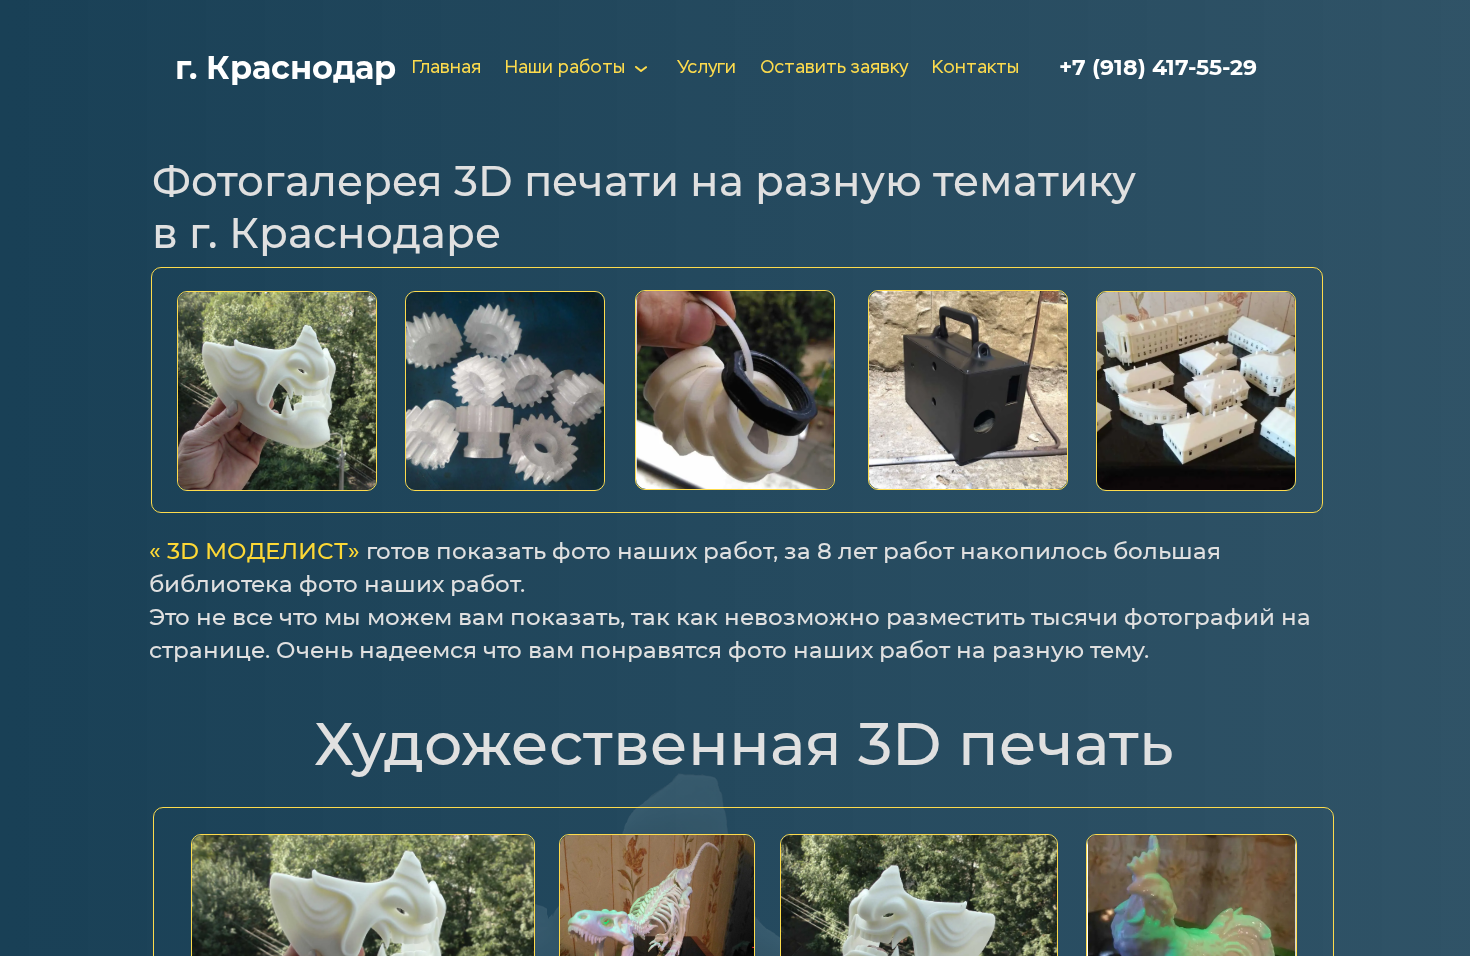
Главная (446, 68)
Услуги (706, 68)
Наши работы (565, 68)
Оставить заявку (834, 68)
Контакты (975, 68)
